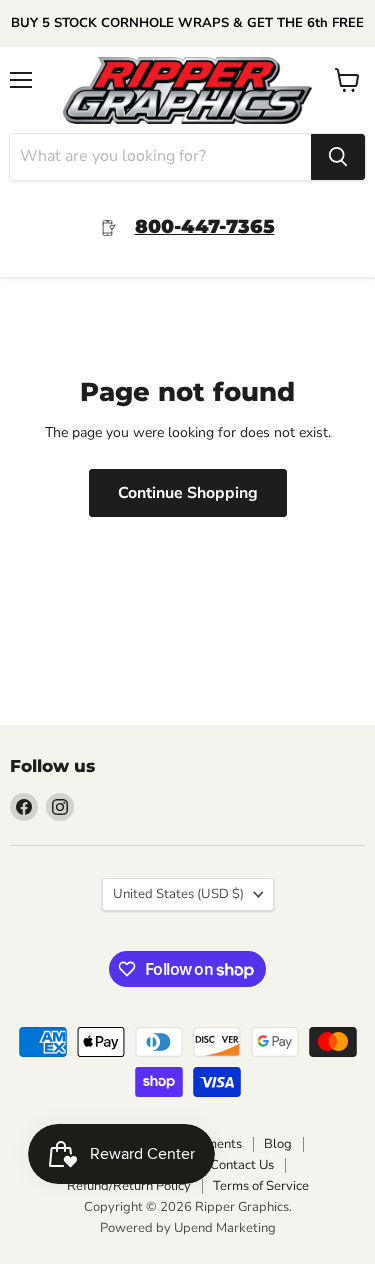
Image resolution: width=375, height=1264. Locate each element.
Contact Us (242, 1165)
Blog (278, 1144)
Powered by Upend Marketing (188, 1228)
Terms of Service (261, 1186)
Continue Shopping (188, 493)
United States (178, 894)
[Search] (338, 157)
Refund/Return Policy (129, 1186)
